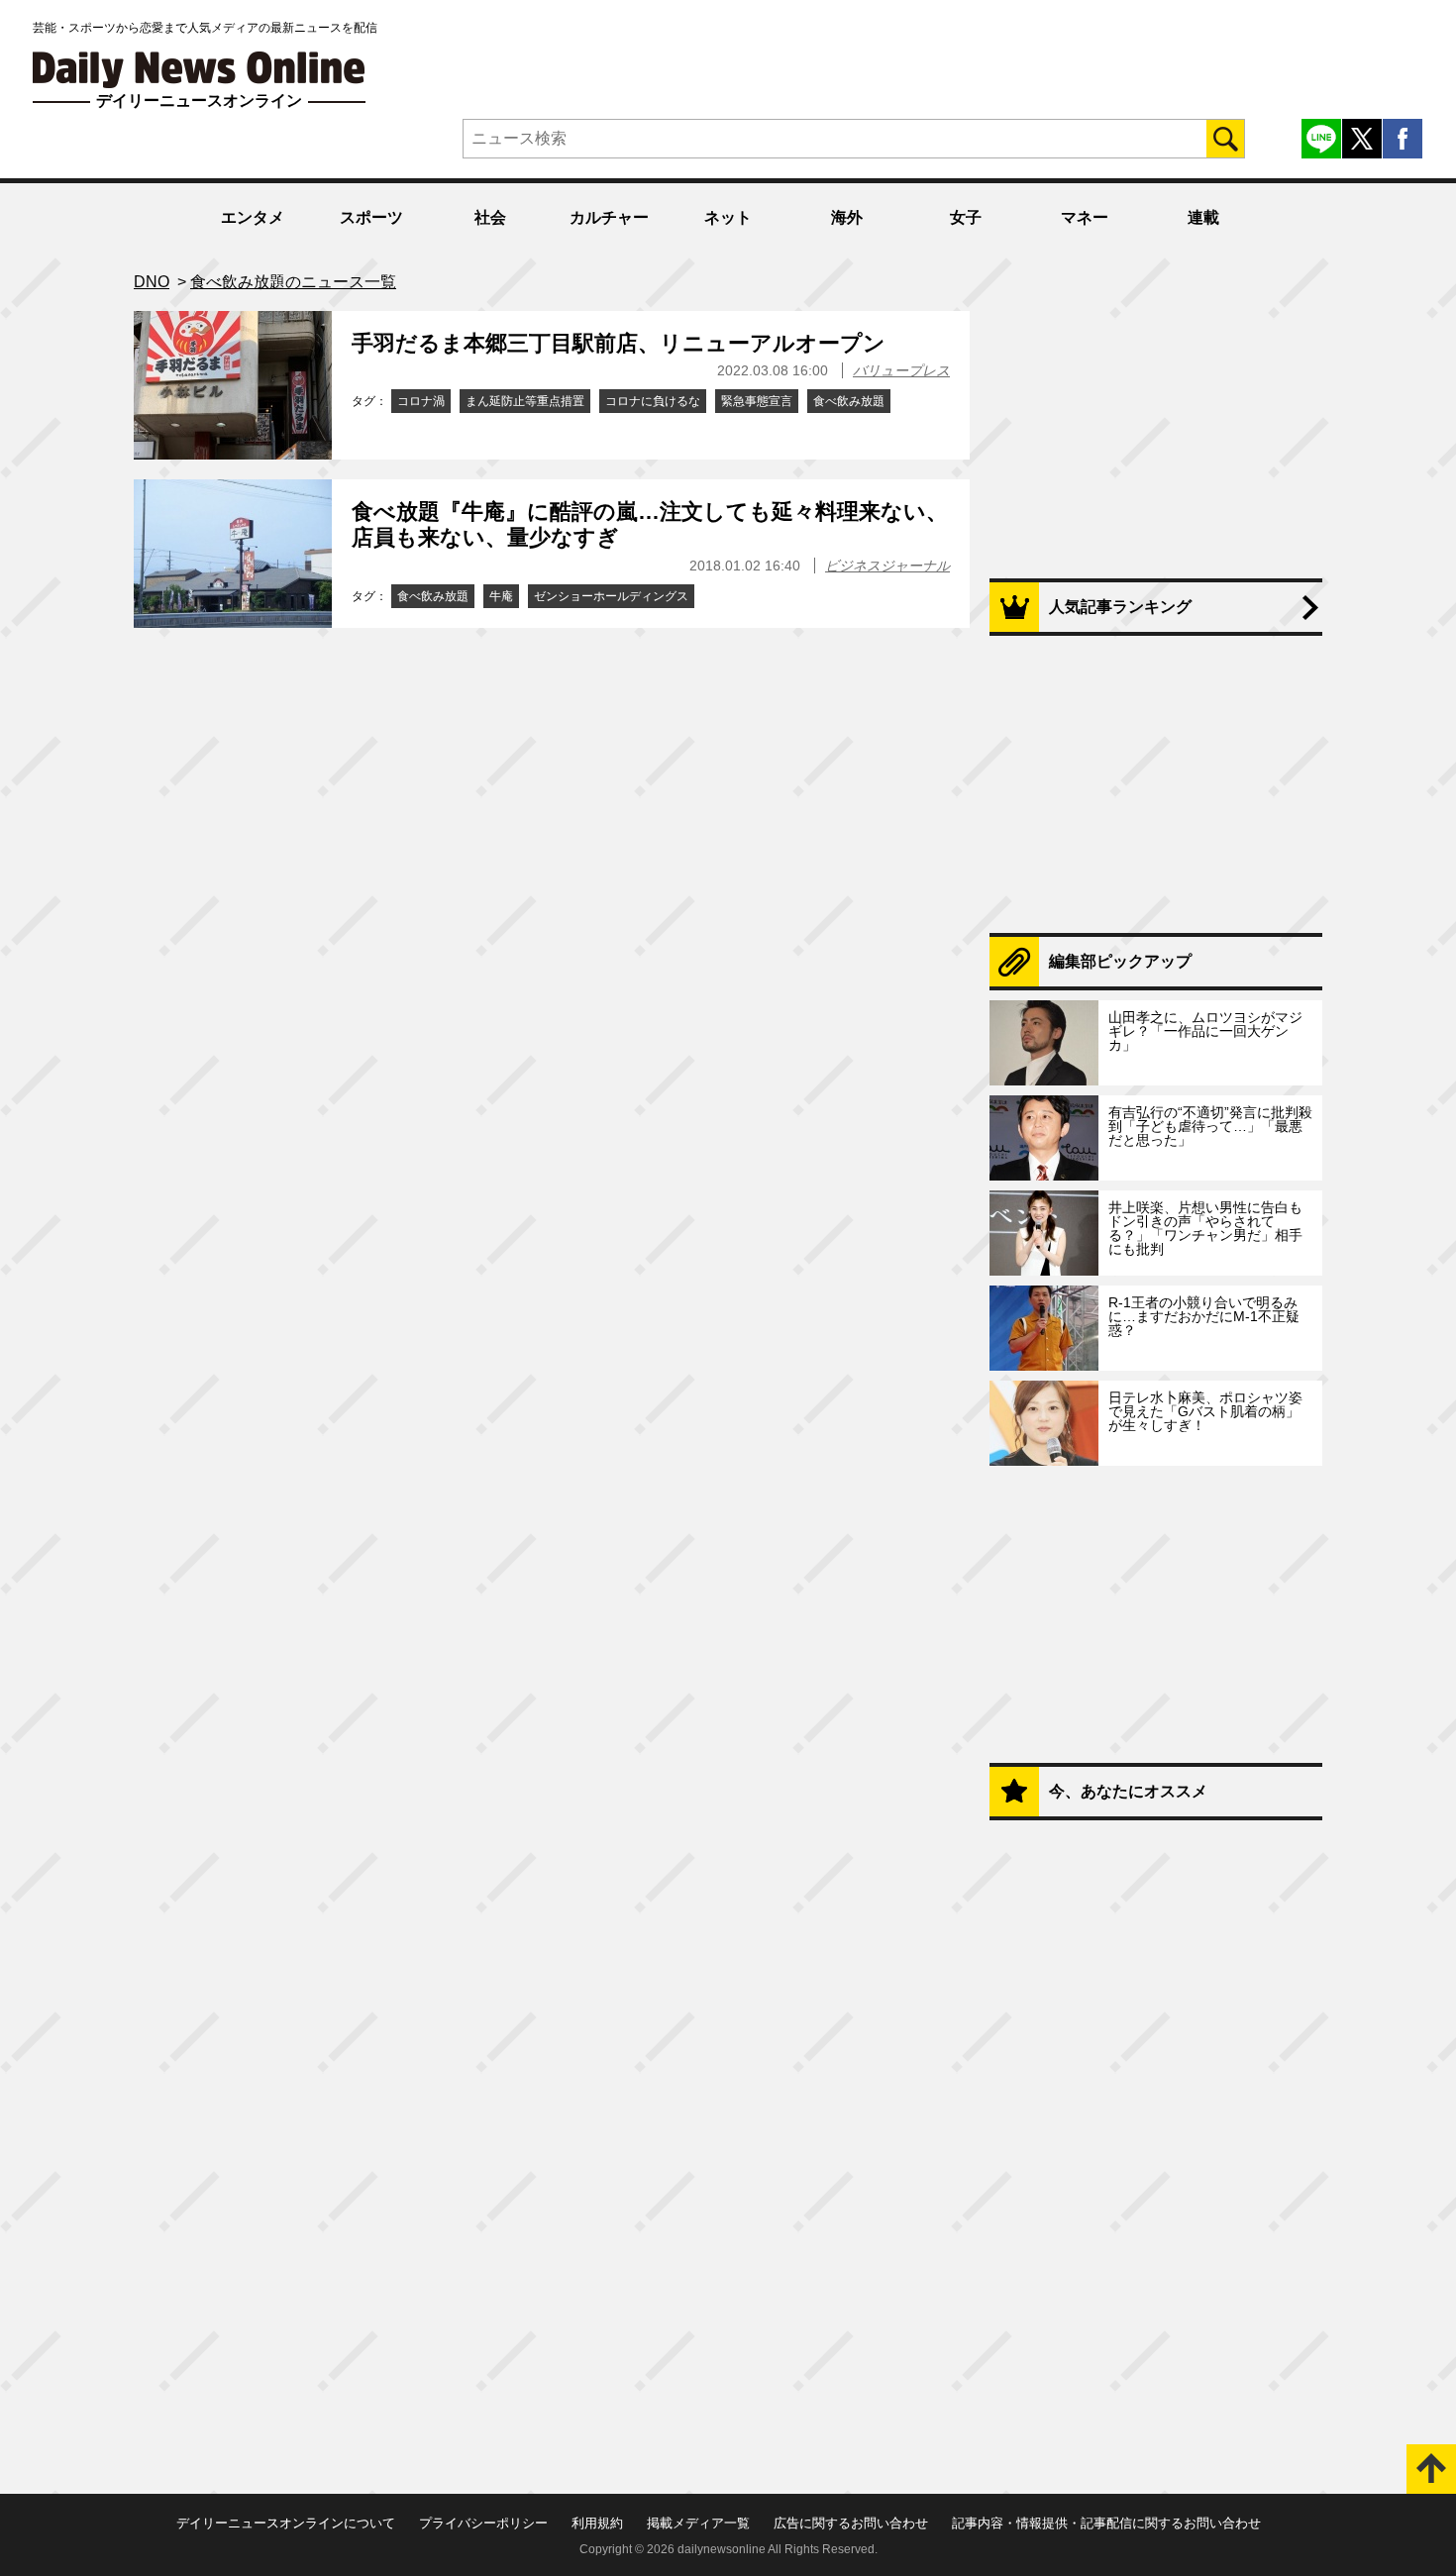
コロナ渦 (421, 401)
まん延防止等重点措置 (525, 401)
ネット (728, 217)
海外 (847, 217)
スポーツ (371, 217)
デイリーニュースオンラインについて (286, 2523)
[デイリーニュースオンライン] (199, 70)
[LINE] (1321, 139)
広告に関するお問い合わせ (851, 2523)
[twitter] (1362, 139)
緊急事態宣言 (757, 401)
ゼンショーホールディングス (611, 596)
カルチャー (609, 217)
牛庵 (501, 596)
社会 (490, 217)
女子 (966, 217)
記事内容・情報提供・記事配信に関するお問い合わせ (1106, 2523)
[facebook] (1403, 139)
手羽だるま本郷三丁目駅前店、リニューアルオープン (619, 343)
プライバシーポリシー (483, 2523)
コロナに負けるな (653, 401)
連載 (1203, 217)
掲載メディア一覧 (698, 2523)
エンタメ (253, 217)
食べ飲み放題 (849, 401)
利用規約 (597, 2523)
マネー (1085, 217)
